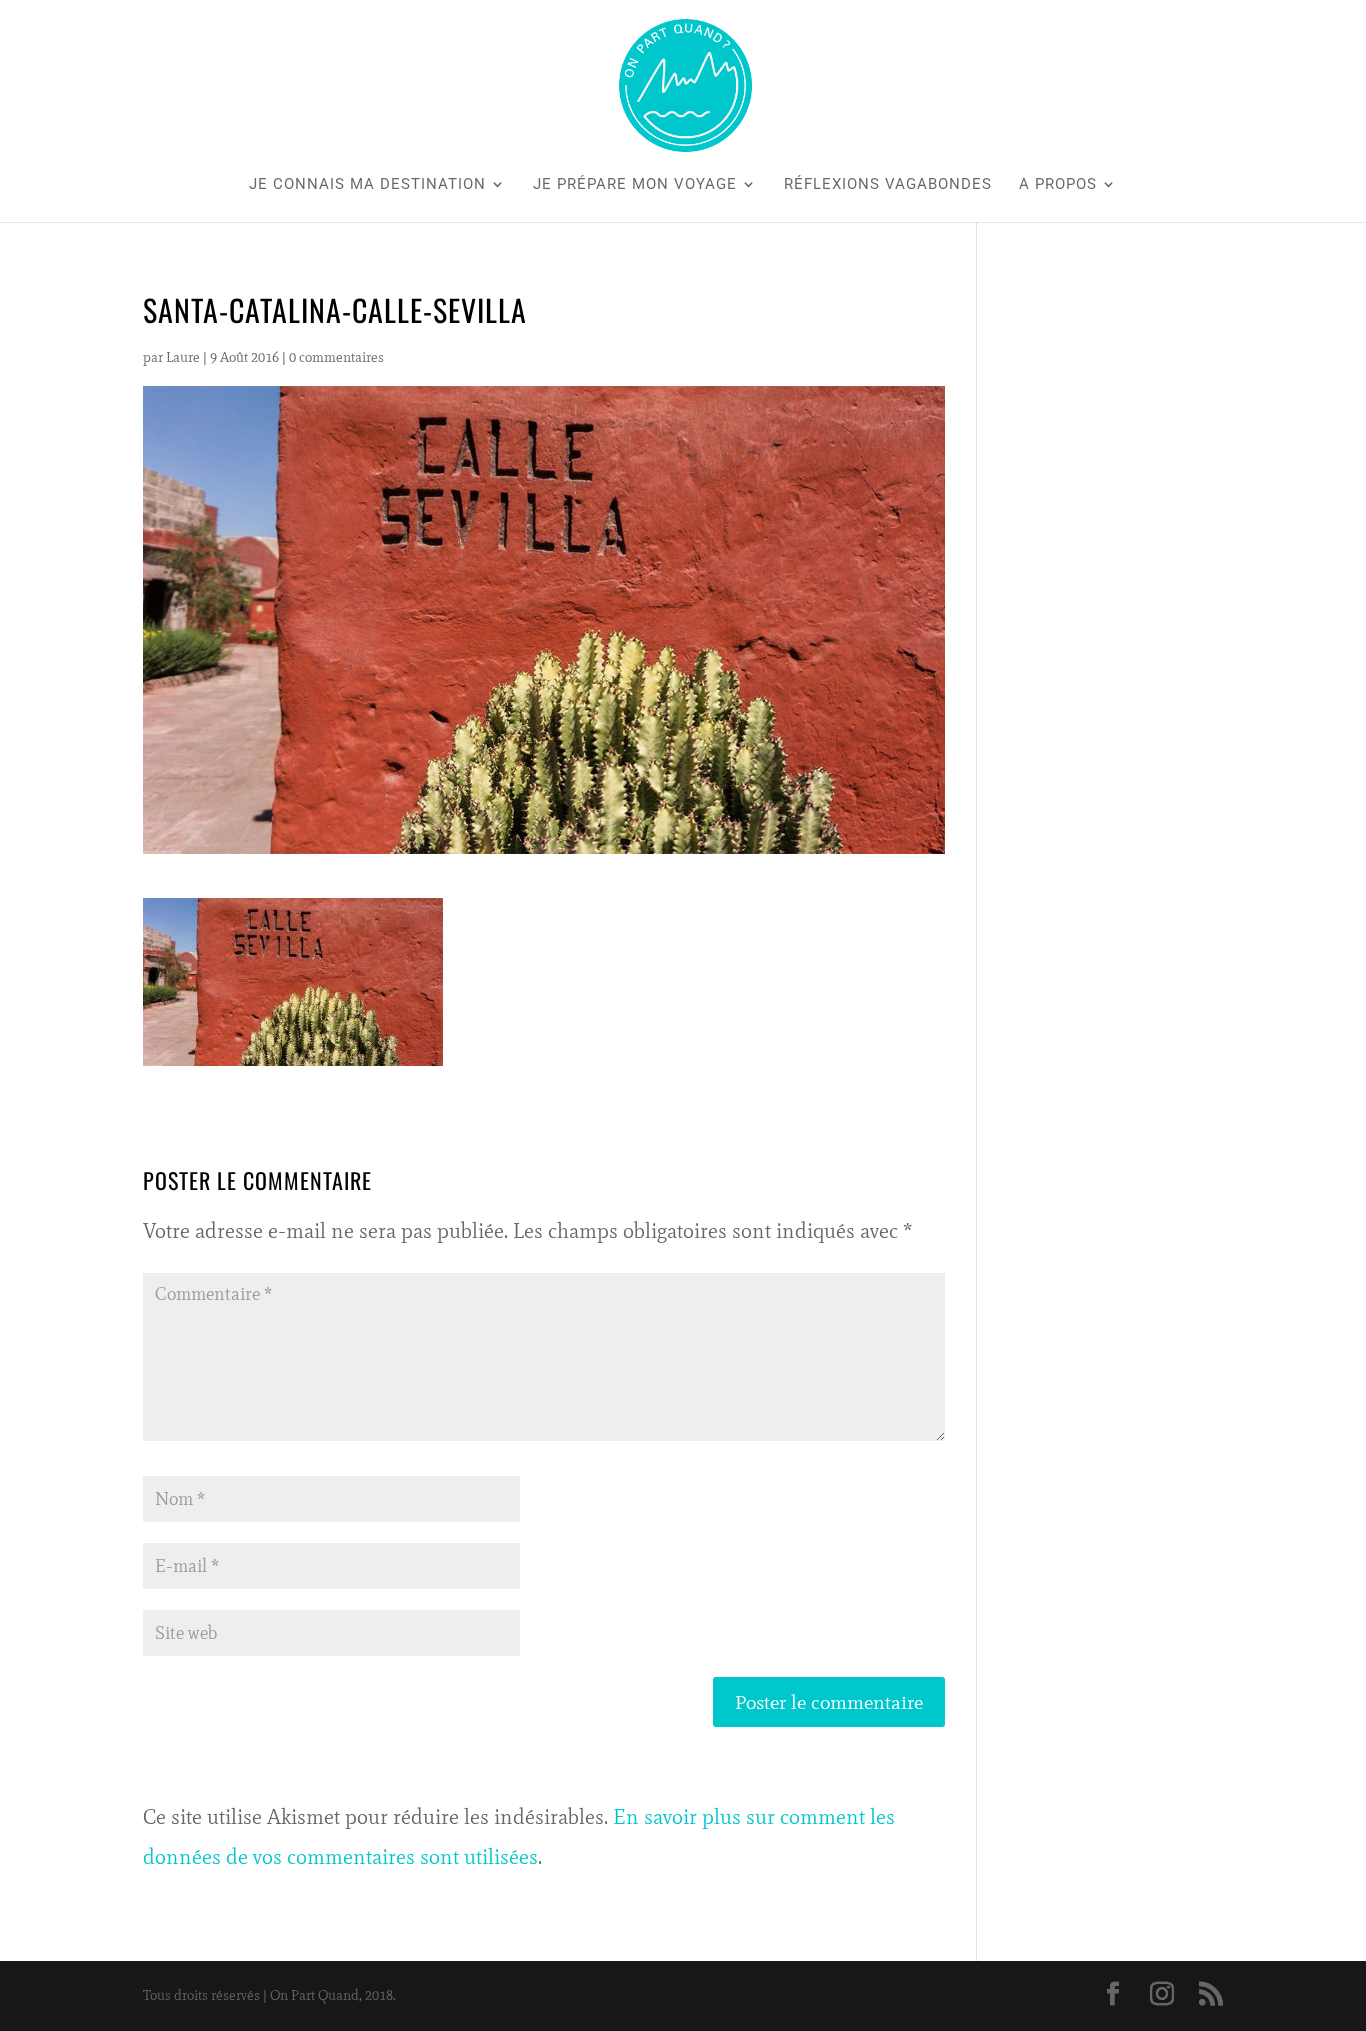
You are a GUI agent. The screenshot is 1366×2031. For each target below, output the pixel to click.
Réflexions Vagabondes (888, 185)
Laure (183, 357)
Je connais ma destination (367, 185)
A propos (1058, 185)
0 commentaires (336, 357)
